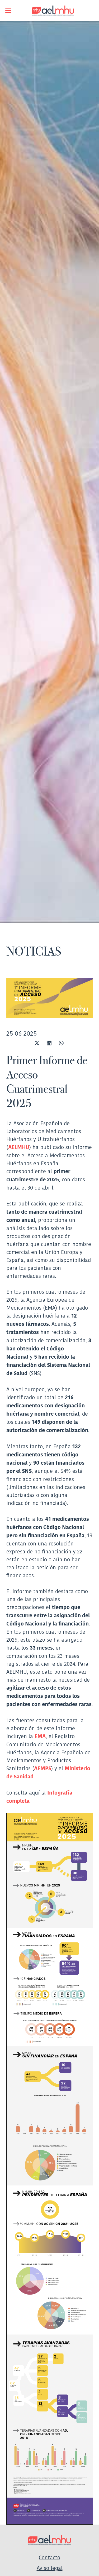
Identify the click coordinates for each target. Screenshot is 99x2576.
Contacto (49, 2557)
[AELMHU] (49, 11)
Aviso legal (50, 2568)
